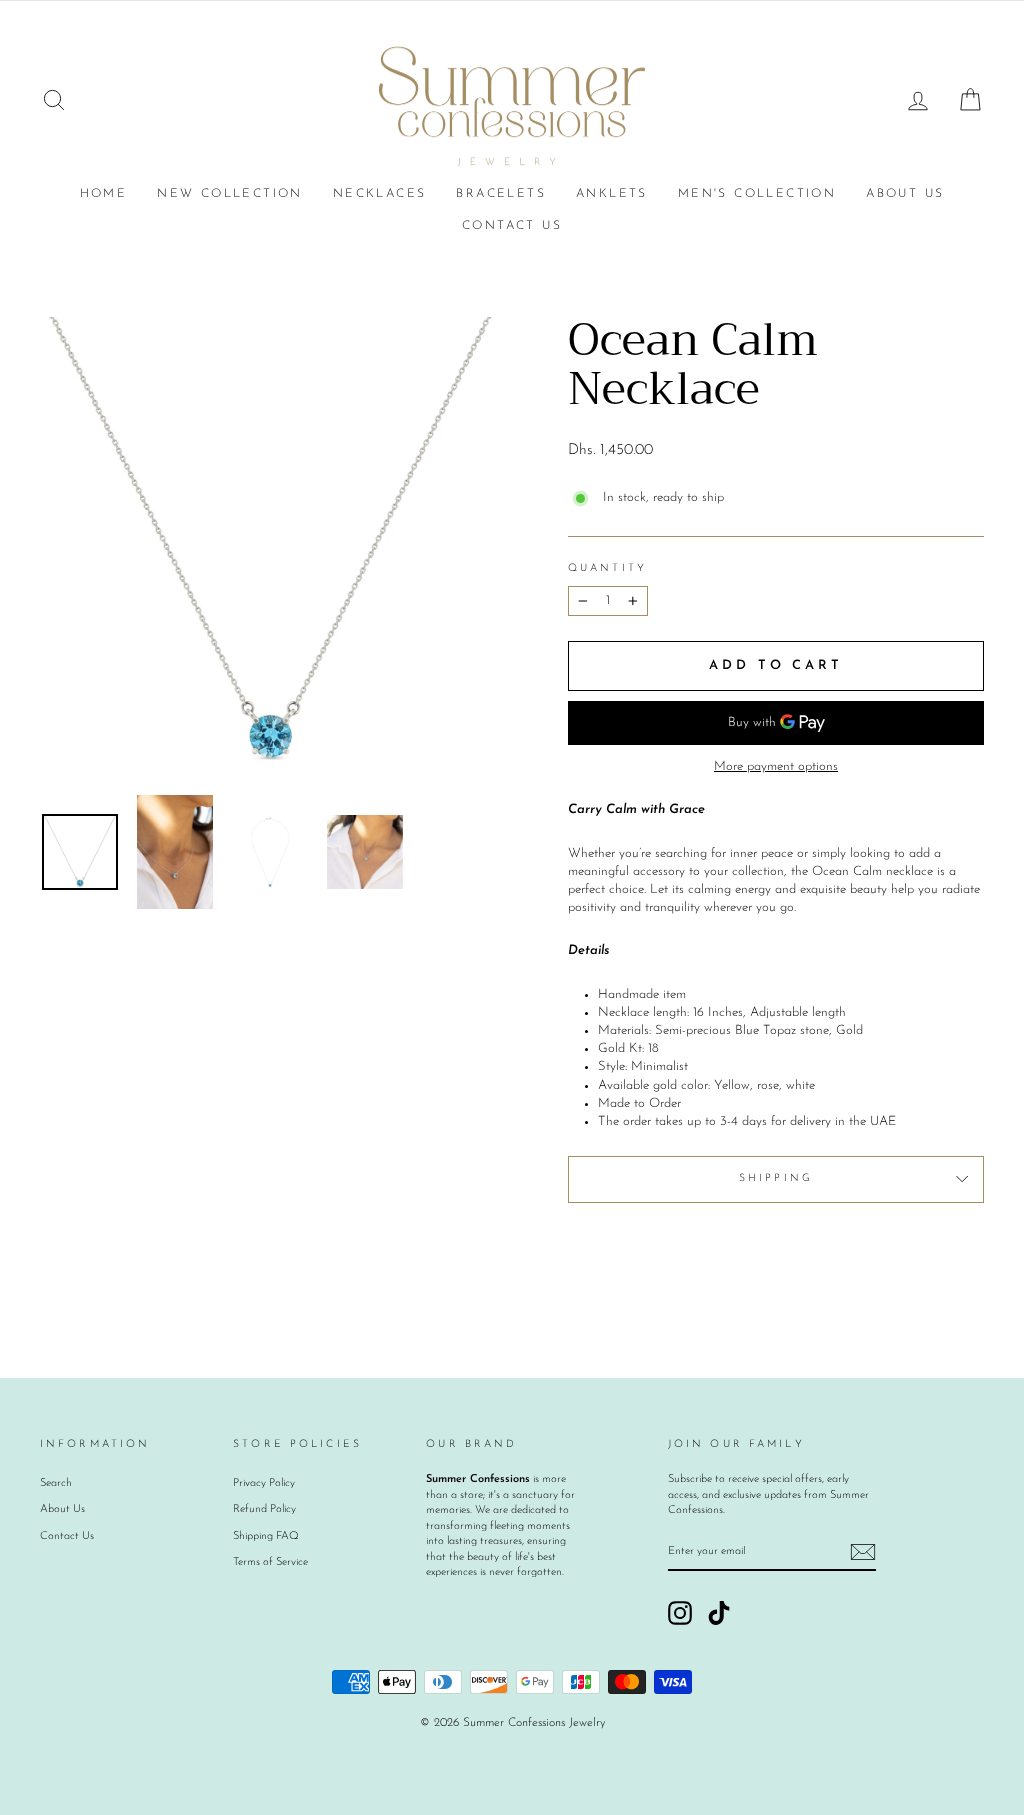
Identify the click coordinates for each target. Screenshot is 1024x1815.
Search (56, 1483)
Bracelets (501, 194)
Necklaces (380, 194)
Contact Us (512, 226)
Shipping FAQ (266, 1536)
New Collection (230, 194)
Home (104, 194)
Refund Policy (264, 1509)
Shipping (776, 1178)
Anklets (612, 194)
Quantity (607, 568)
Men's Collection (757, 194)
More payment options (776, 766)
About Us (905, 194)
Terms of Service (270, 1562)
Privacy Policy (264, 1483)
